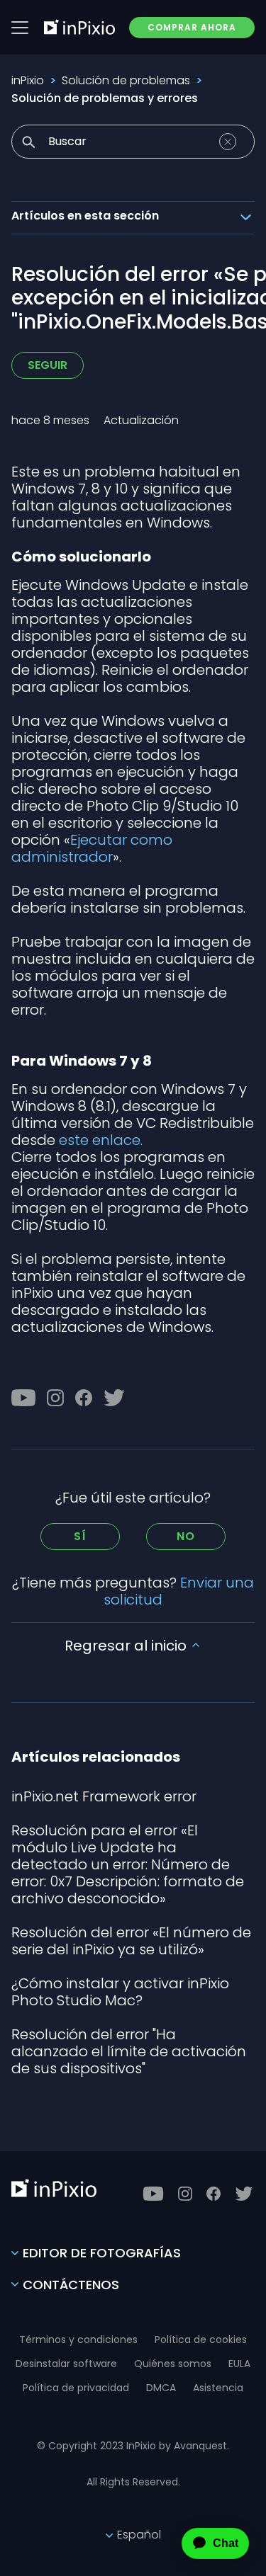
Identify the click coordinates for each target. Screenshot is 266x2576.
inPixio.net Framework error (104, 1796)
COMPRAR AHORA (192, 27)
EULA (239, 2364)
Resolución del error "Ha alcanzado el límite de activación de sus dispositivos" (129, 2051)
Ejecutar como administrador (92, 848)
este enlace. (101, 1140)
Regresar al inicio (127, 1646)
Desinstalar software (66, 2364)
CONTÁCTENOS (71, 2285)
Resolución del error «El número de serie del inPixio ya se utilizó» (131, 1941)
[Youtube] (23, 1398)
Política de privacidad (76, 2388)
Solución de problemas (126, 80)
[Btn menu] (20, 28)
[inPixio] (79, 27)
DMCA (161, 2388)
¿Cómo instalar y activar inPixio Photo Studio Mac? (120, 1992)
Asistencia (218, 2388)
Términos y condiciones (78, 2340)
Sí (80, 1536)
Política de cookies (201, 2340)
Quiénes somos (173, 2364)
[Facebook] (84, 1398)
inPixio (28, 80)
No (186, 1536)
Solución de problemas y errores (105, 98)
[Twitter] (114, 1398)
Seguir (48, 365)
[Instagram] (55, 1398)
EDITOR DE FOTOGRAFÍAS (102, 2253)
